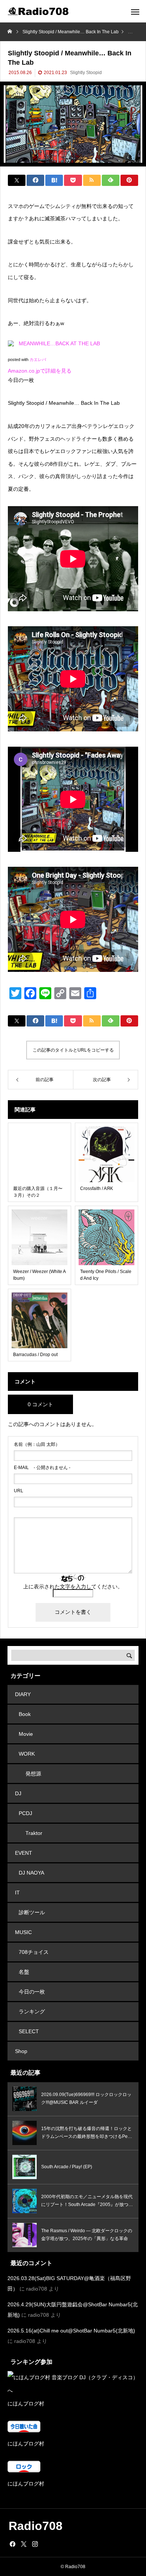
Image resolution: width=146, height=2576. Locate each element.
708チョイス (34, 1952)
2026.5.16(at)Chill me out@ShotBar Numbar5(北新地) (71, 2331)
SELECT (29, 2031)
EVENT (24, 1853)
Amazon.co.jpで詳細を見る (40, 371)
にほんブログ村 (26, 2404)
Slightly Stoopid (86, 73)
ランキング (32, 2011)
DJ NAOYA (31, 1873)
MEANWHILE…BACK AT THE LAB (59, 343)
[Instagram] (35, 2544)
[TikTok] (46, 2544)
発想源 (33, 1774)
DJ (18, 1793)
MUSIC (23, 1932)
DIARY (23, 1694)
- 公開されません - (42, 1468)
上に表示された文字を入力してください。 (73, 1587)
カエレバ (38, 360)
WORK (27, 1754)
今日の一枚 (32, 1992)
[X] (24, 2544)
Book (25, 1714)
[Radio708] (39, 11)
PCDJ (25, 1813)
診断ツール (32, 1912)
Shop (21, 2051)
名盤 (24, 1972)
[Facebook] (12, 2544)
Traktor (34, 1833)
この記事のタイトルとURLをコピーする (73, 1050)
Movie (26, 1734)
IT (17, 1893)
